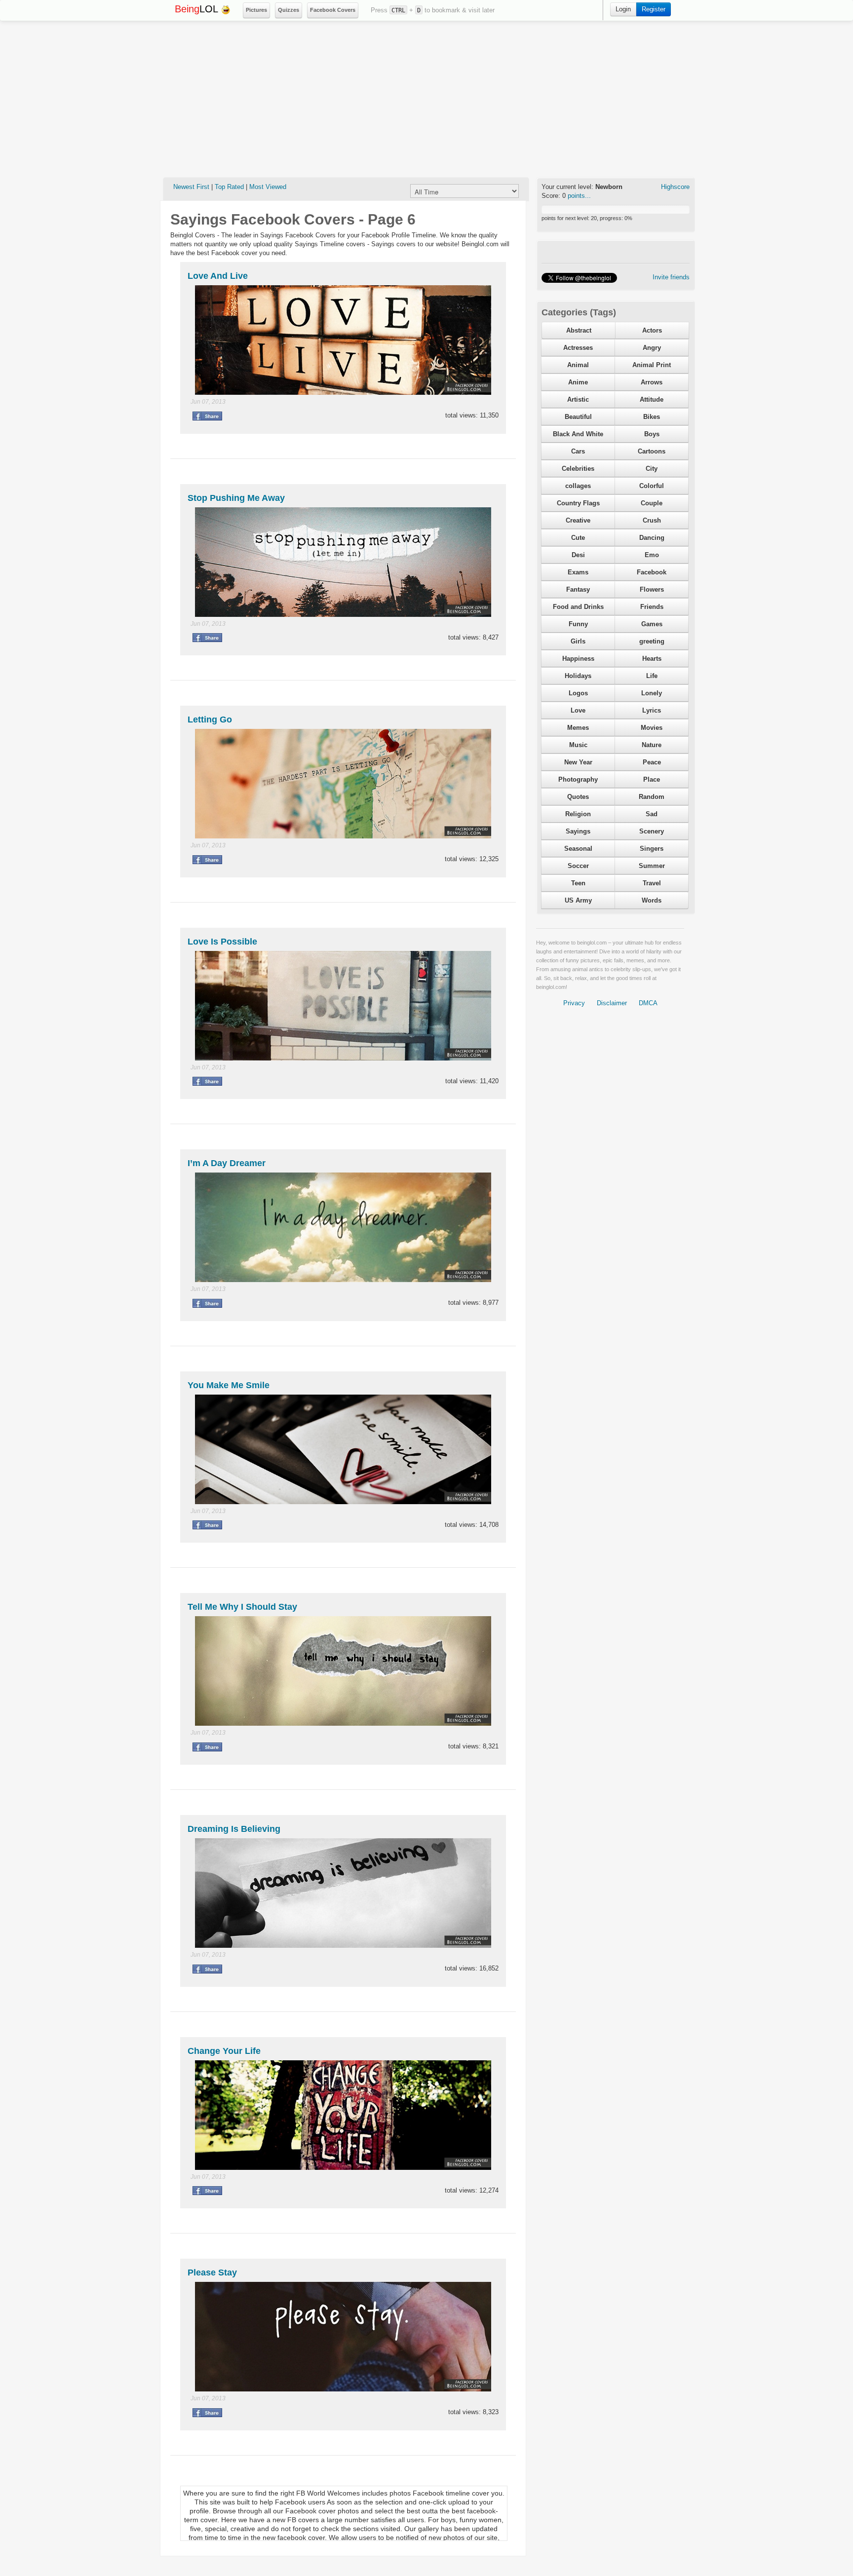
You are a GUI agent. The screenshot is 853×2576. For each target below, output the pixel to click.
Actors (652, 330)
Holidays (578, 676)
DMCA (648, 1003)
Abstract (579, 330)
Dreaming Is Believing (234, 1829)
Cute (578, 538)
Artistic (578, 399)
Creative (578, 520)
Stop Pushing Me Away (236, 498)
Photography (578, 779)
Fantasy (578, 589)
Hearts (652, 659)
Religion (578, 814)
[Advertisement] (426, 99)
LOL (198, 9)
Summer (652, 866)
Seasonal (578, 849)
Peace (652, 762)
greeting (652, 641)
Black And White (578, 434)
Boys (652, 434)
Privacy (574, 1003)
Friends (652, 607)
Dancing (652, 538)
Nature (652, 745)
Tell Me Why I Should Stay (242, 1607)
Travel (652, 883)
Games (652, 624)
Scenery (652, 831)
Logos (578, 693)
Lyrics (652, 710)
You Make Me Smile (229, 1385)
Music (578, 745)
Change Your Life (224, 2051)
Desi (578, 555)
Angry (652, 348)
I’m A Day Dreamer (227, 1163)
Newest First (191, 187)
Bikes (652, 417)
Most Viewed (268, 187)
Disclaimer (612, 1003)
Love (578, 710)
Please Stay (212, 2273)
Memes (578, 728)
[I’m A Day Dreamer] (343, 1227)
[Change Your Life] (343, 2114)
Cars (578, 451)
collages (578, 486)
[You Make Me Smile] (343, 1449)
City (652, 469)
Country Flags (578, 503)
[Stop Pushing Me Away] (343, 561)
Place (652, 779)
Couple (652, 503)
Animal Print (652, 365)
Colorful (652, 486)
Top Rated (229, 187)
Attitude (652, 399)
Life (652, 676)
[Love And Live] (343, 339)
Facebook (652, 572)
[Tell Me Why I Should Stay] (343, 1671)
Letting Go (210, 720)
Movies (652, 728)
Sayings (578, 831)
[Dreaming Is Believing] (343, 1892)
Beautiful (578, 417)
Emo (652, 555)
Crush (652, 520)
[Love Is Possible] (343, 1005)
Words (652, 900)
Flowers (652, 589)
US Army (578, 900)
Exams (578, 572)
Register (654, 9)
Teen (578, 883)
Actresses (578, 348)
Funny (578, 624)
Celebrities (578, 469)
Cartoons (652, 451)
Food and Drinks (578, 607)
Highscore (675, 187)
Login (623, 9)
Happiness (578, 659)
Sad (652, 814)
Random (652, 797)
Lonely (652, 693)
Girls (578, 641)
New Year (578, 762)
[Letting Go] (343, 783)
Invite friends (671, 277)
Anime (578, 382)
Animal (578, 365)
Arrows (652, 382)
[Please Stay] (343, 2336)
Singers (652, 849)
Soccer (578, 866)
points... (579, 196)
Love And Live (218, 276)
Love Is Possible (222, 942)
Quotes (578, 797)
